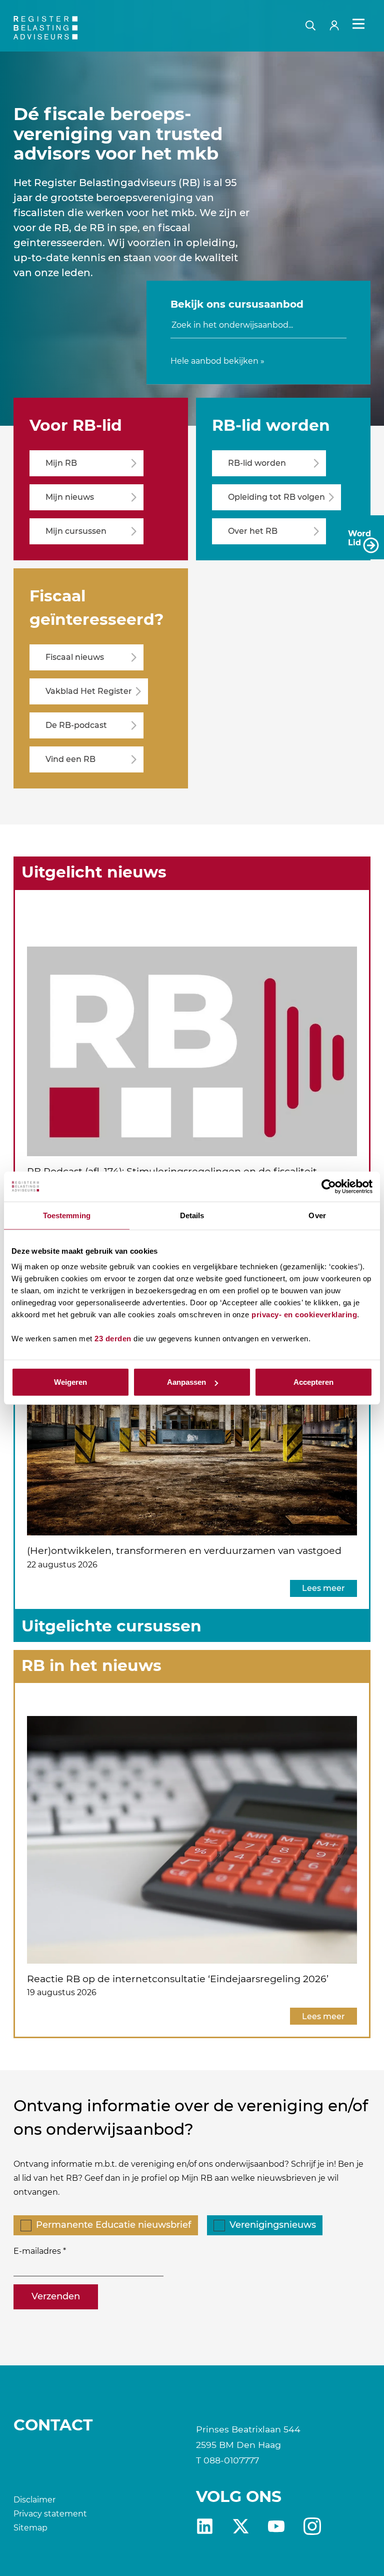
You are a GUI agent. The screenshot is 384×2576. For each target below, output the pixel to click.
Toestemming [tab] (67, 1215)
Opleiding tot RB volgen (276, 497)
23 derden (113, 1339)
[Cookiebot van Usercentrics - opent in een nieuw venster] (329, 1186)
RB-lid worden (257, 463)
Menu (358, 24)
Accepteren (313, 1382)
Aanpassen (186, 1382)
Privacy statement (50, 2514)
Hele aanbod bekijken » (217, 361)
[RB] (70, 28)
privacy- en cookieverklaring (304, 1315)
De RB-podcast (76, 725)
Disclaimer (34, 2500)
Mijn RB (61, 463)
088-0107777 (231, 2460)
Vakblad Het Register (89, 691)
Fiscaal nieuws (75, 657)
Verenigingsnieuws (273, 2225)
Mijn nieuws (70, 497)
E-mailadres (37, 2251)
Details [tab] (192, 1215)
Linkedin (205, 2526)
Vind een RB (70, 759)
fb (312, 2526)
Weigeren (70, 1382)
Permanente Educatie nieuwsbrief (113, 2225)
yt (276, 2526)
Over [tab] (317, 1215)
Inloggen (338, 24)
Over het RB (253, 531)
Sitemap (30, 2528)
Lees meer (323, 1588)
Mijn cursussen (76, 531)
